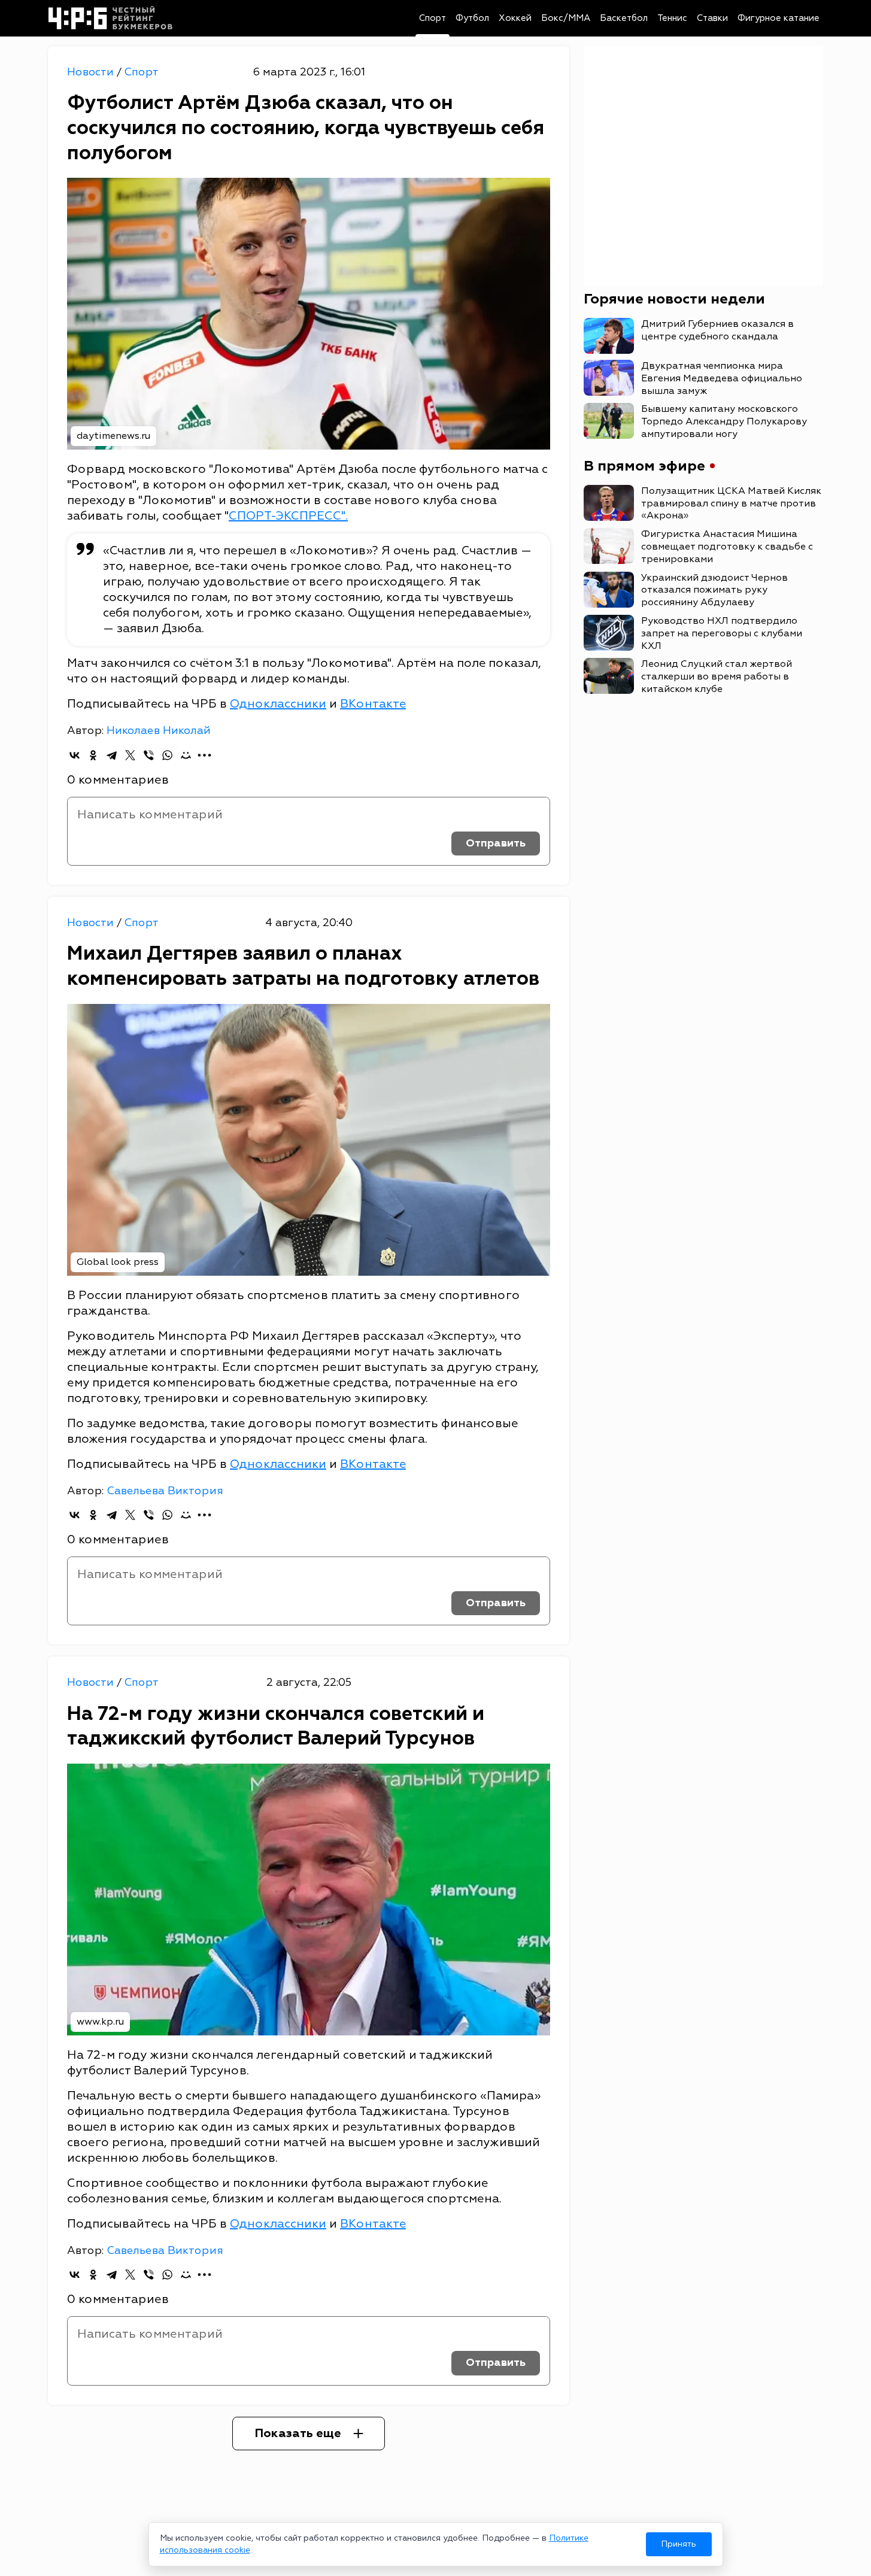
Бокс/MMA (566, 18)
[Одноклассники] (93, 755)
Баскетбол (624, 18)
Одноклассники (278, 704)
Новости (92, 72)
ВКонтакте (373, 704)
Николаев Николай (159, 731)
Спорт (433, 18)
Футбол (472, 18)
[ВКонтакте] (75, 755)
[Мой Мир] (186, 755)
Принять (679, 2544)
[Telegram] (112, 755)
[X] (130, 755)
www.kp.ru (100, 2022)
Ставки (712, 18)
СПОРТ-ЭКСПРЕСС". (288, 516)
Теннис (672, 18)
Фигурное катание (779, 18)
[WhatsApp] (167, 755)
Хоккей (515, 18)
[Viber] (149, 755)
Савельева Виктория (165, 1491)
